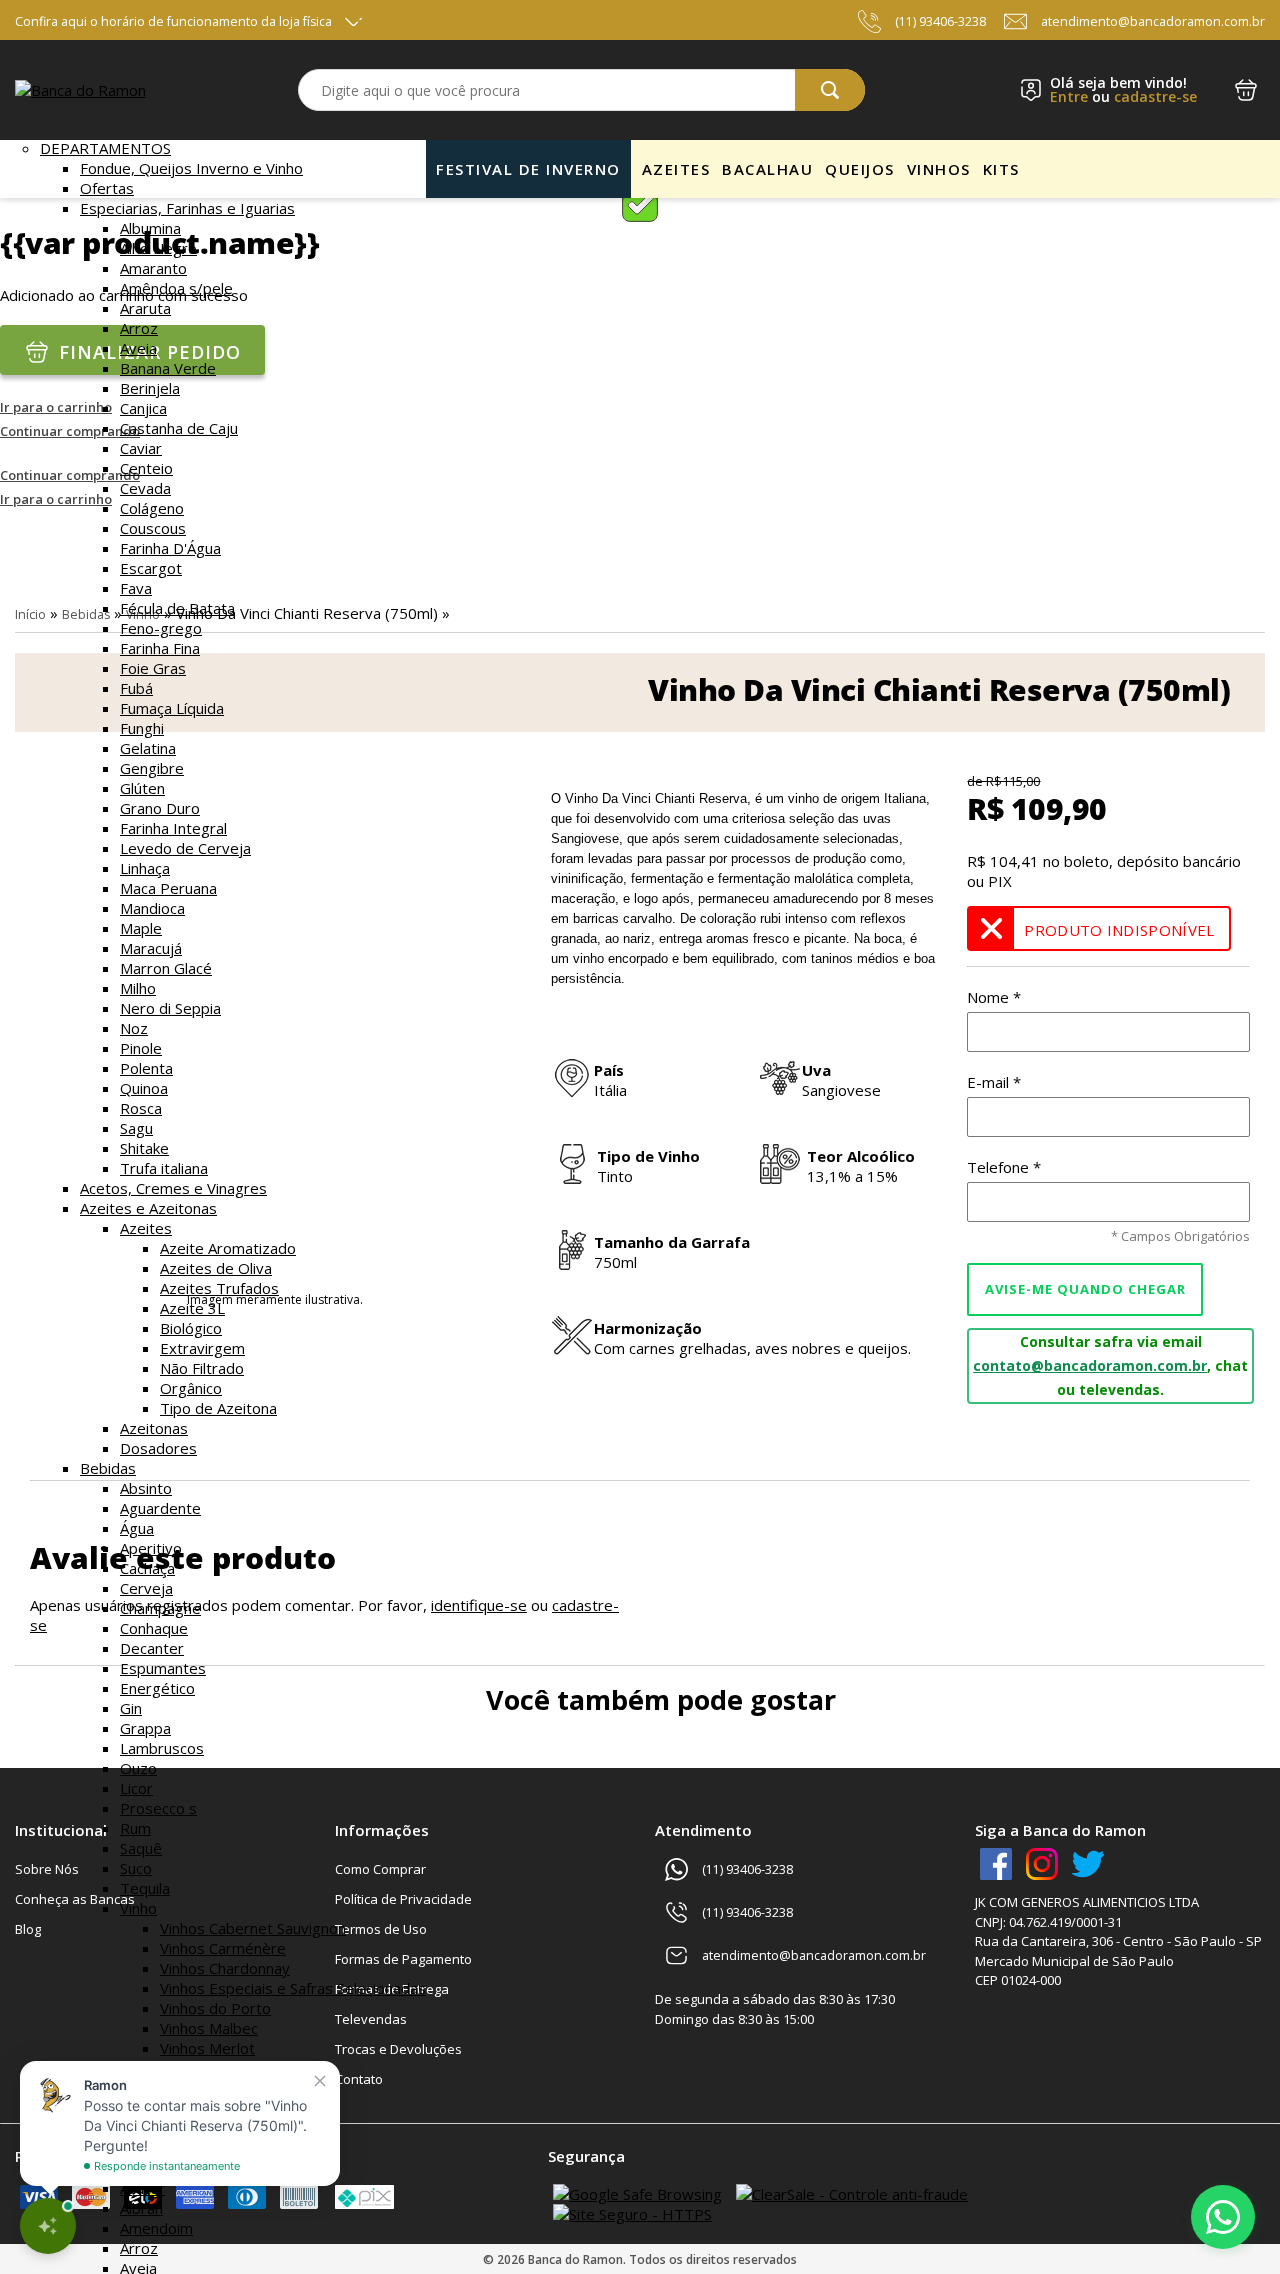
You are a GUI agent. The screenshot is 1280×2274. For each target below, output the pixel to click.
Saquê (141, 1848)
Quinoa (144, 1088)
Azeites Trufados (219, 1288)
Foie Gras (153, 668)
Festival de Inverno (528, 169)
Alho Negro (158, 248)
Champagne (160, 1608)
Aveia (138, 348)
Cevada (145, 488)
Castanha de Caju (179, 428)
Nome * (994, 997)
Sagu (136, 1128)
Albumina (150, 228)
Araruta (145, 308)
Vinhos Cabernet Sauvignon (253, 1928)
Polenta (146, 1068)
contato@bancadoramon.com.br (1090, 1365)
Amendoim (156, 2228)
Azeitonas (154, 1428)
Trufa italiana (164, 1168)
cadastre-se (1155, 96)
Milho (138, 988)
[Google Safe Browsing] (637, 2194)
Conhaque (154, 1628)
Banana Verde (168, 368)
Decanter (152, 1648)
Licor (136, 1788)
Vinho (138, 1908)
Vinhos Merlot (207, 2048)
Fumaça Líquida (172, 708)
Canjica (143, 408)
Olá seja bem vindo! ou (1123, 90)
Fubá (136, 688)
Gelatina (148, 748)
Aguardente (160, 1508)
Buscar (830, 90)
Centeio (146, 468)
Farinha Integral (173, 828)
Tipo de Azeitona (218, 1408)
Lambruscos (162, 1748)
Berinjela (150, 388)
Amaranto (153, 268)
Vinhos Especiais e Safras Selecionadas (293, 1988)
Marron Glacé (166, 968)
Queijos (860, 169)
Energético (157, 1688)
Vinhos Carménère (223, 1948)
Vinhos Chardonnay (225, 1968)
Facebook (996, 1864)
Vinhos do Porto (215, 2008)
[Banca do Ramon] (80, 90)
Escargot (151, 568)
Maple (141, 928)
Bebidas (108, 1468)
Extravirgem (202, 1348)
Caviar (141, 448)
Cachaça (147, 1568)
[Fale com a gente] (1223, 2217)
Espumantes (163, 1668)
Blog (28, 1929)
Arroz (139, 328)
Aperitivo (151, 1548)
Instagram (1042, 1864)
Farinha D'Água (170, 548)
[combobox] (581, 90)
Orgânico (191, 1388)
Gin (131, 1708)
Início (30, 614)
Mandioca (152, 908)
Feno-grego (161, 628)
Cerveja (146, 1588)
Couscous (153, 528)
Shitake (144, 1148)
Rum (135, 1828)
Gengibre (152, 768)
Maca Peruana (168, 888)
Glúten (142, 788)
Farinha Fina (160, 648)
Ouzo (138, 1768)
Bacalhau (767, 169)
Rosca (141, 1108)
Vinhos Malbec (209, 2028)
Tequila (145, 1888)
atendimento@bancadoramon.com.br (1153, 21)
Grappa (145, 1728)
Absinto (146, 1488)
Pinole (141, 1048)
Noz (134, 1028)
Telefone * (1004, 1167)
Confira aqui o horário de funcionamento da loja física (173, 21)
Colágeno (152, 508)
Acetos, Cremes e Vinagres (173, 1188)
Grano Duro (160, 808)
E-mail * (994, 1082)
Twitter (1088, 1864)
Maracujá (151, 948)
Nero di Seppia (170, 1008)
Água (137, 1528)
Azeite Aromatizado (228, 1248)
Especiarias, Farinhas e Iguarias (187, 208)
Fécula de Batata (177, 608)
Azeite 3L (192, 1308)
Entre (1069, 96)
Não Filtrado (202, 1368)
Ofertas (107, 188)
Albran (141, 2208)
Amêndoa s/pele (176, 288)
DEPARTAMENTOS (105, 148)
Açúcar (142, 2188)
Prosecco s (158, 1808)
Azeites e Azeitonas (148, 1208)
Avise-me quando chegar (1085, 1289)
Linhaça (145, 868)
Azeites (146, 1228)
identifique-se (479, 1605)
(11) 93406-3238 (940, 21)
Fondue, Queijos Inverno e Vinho (191, 168)
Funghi (142, 728)
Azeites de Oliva (216, 1268)
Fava (136, 588)
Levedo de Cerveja (185, 848)
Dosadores (158, 1448)
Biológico (191, 1328)
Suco (136, 1868)
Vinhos (939, 169)
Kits (1001, 169)
